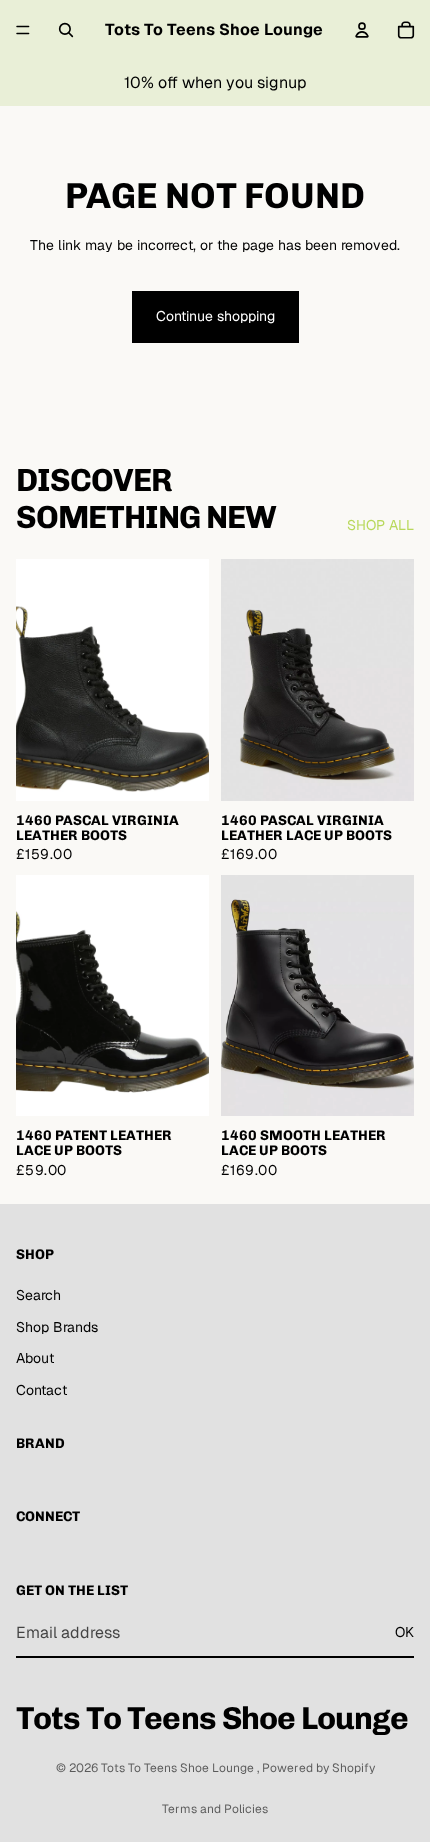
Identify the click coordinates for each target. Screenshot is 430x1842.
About (35, 1358)
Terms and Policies (215, 1809)
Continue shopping (215, 316)
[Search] (66, 30)
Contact (41, 1389)
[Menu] (23, 30)
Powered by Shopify (318, 1768)
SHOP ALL (380, 525)
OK (404, 1632)
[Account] (362, 30)
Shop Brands (57, 1326)
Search (38, 1295)
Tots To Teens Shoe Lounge (179, 1768)
